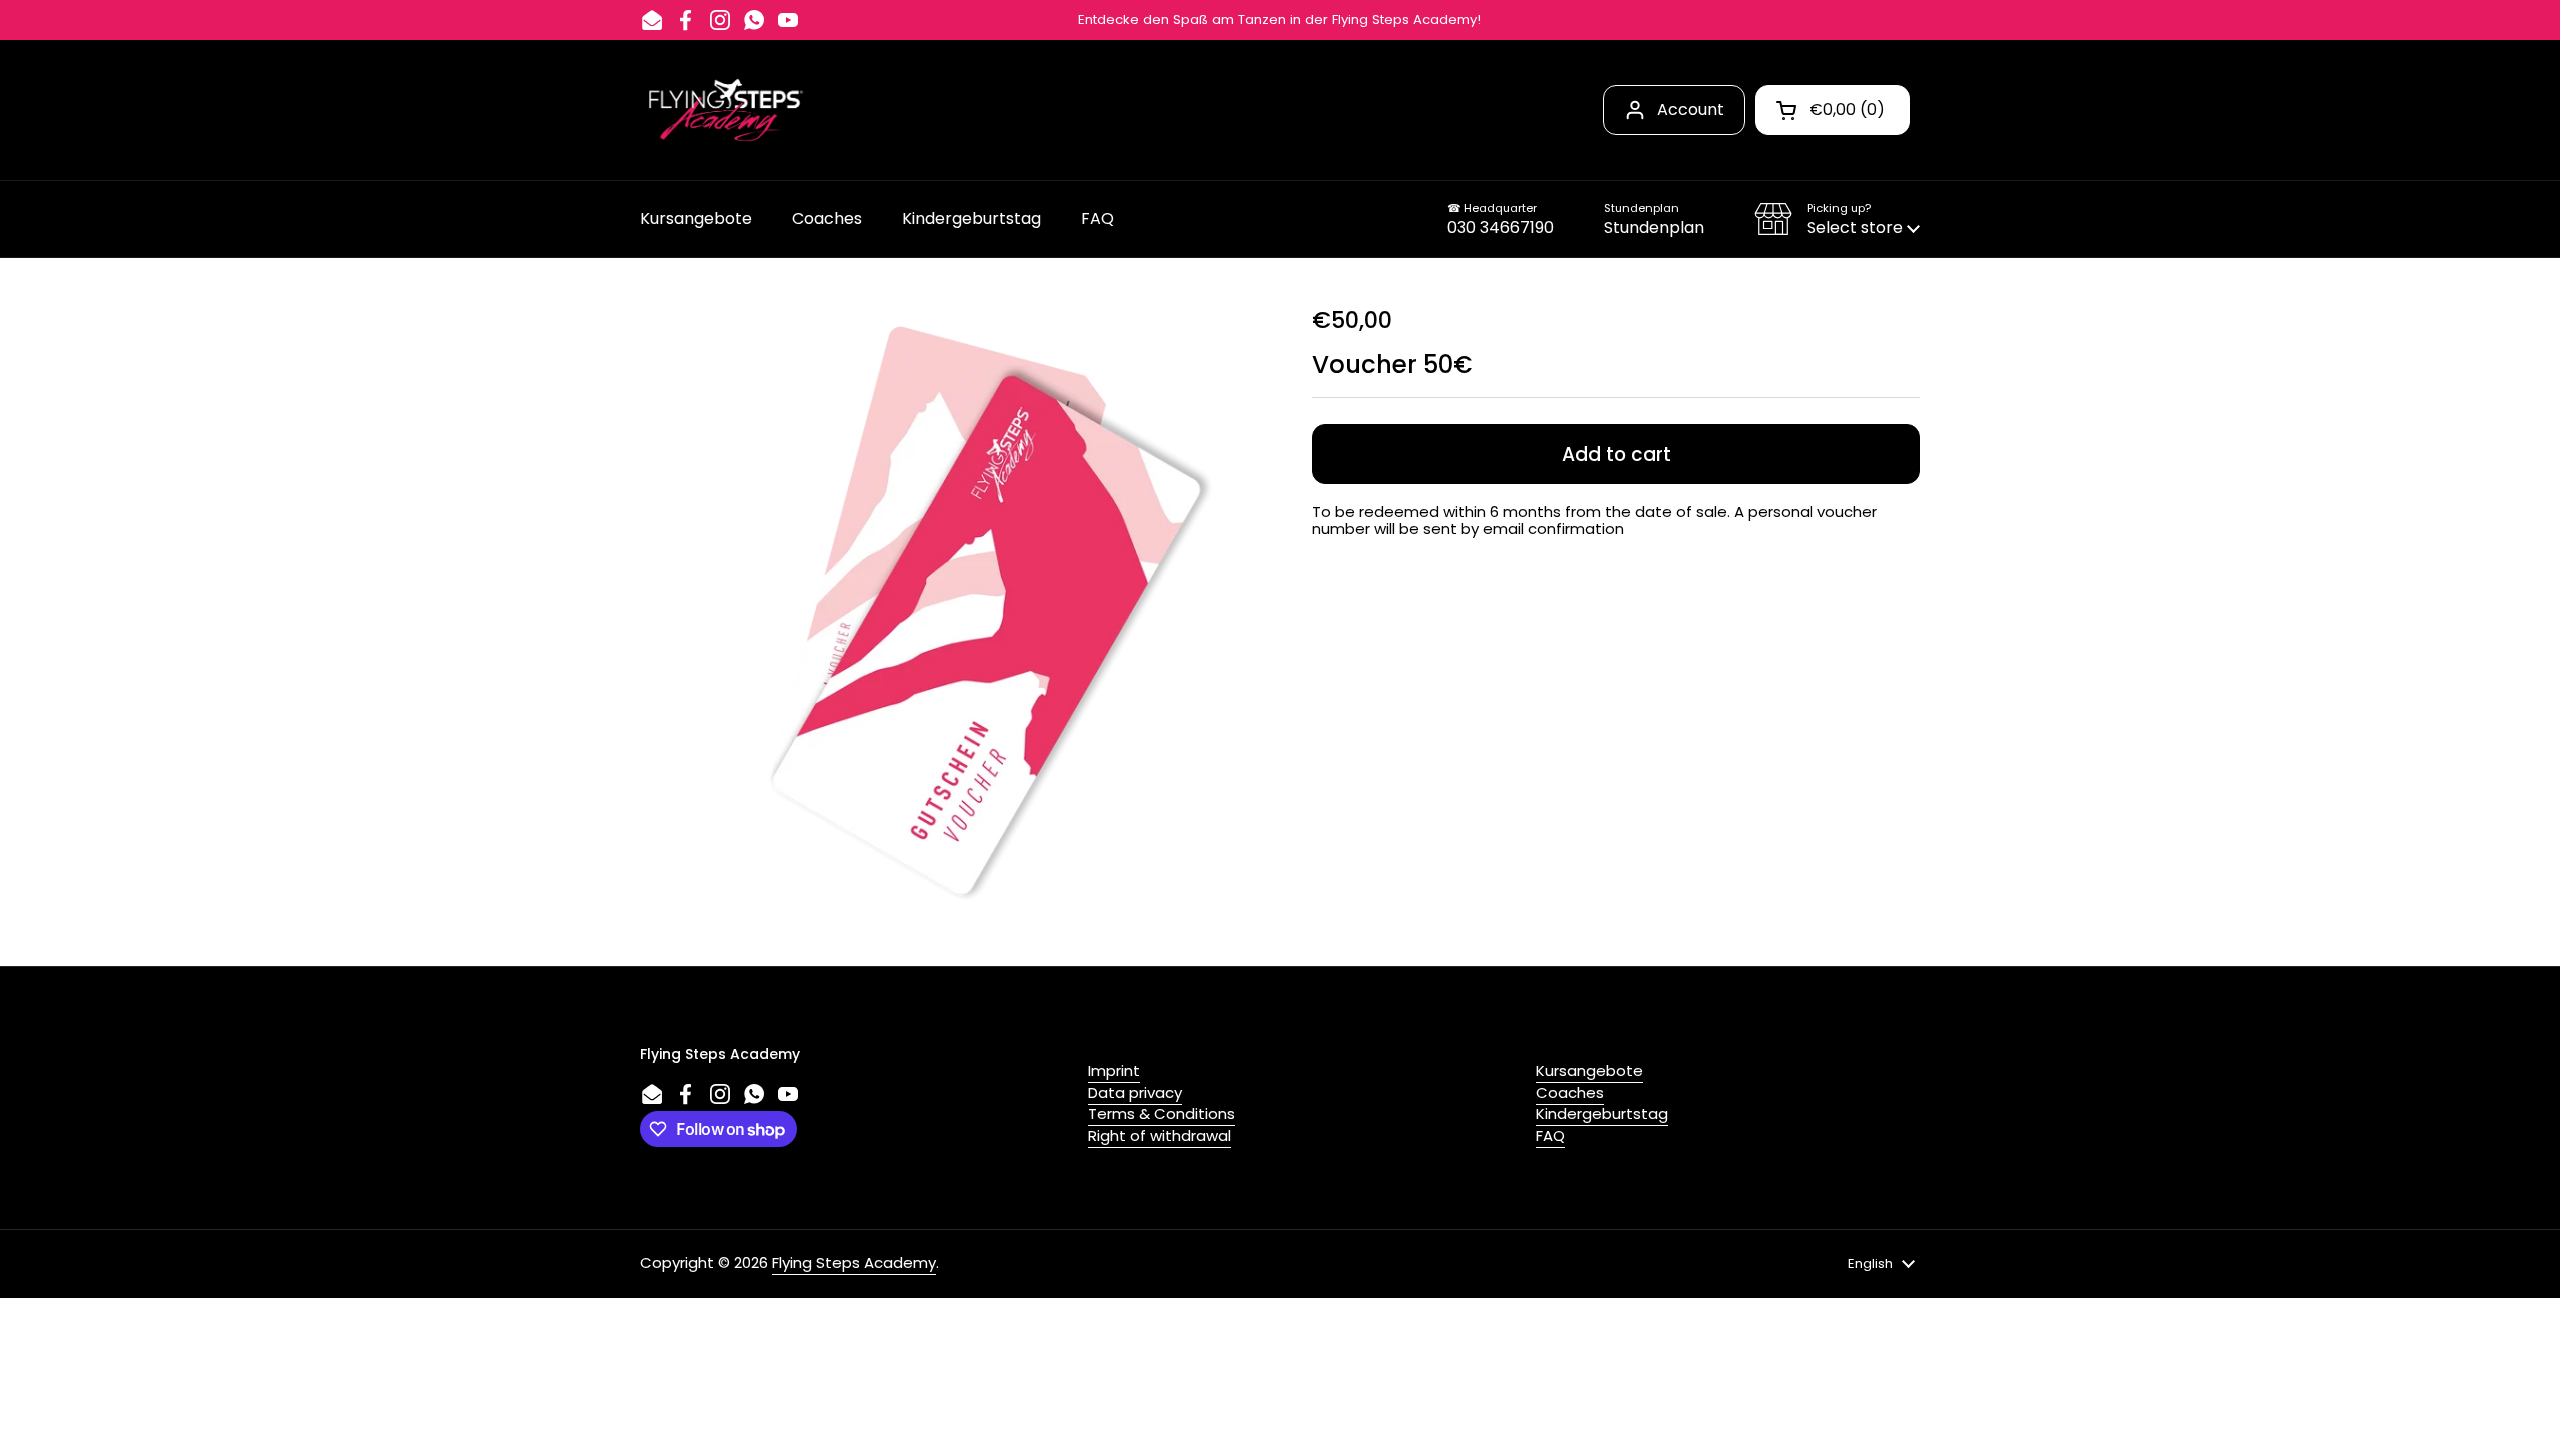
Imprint (1114, 1070)
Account (1690, 109)
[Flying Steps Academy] (724, 110)
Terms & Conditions (1161, 1113)
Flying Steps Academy (854, 1262)
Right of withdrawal (1159, 1135)
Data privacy (1135, 1092)
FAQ (1550, 1135)
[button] (1837, 219)
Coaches (1570, 1092)
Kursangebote (1589, 1070)
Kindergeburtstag (1602, 1113)
